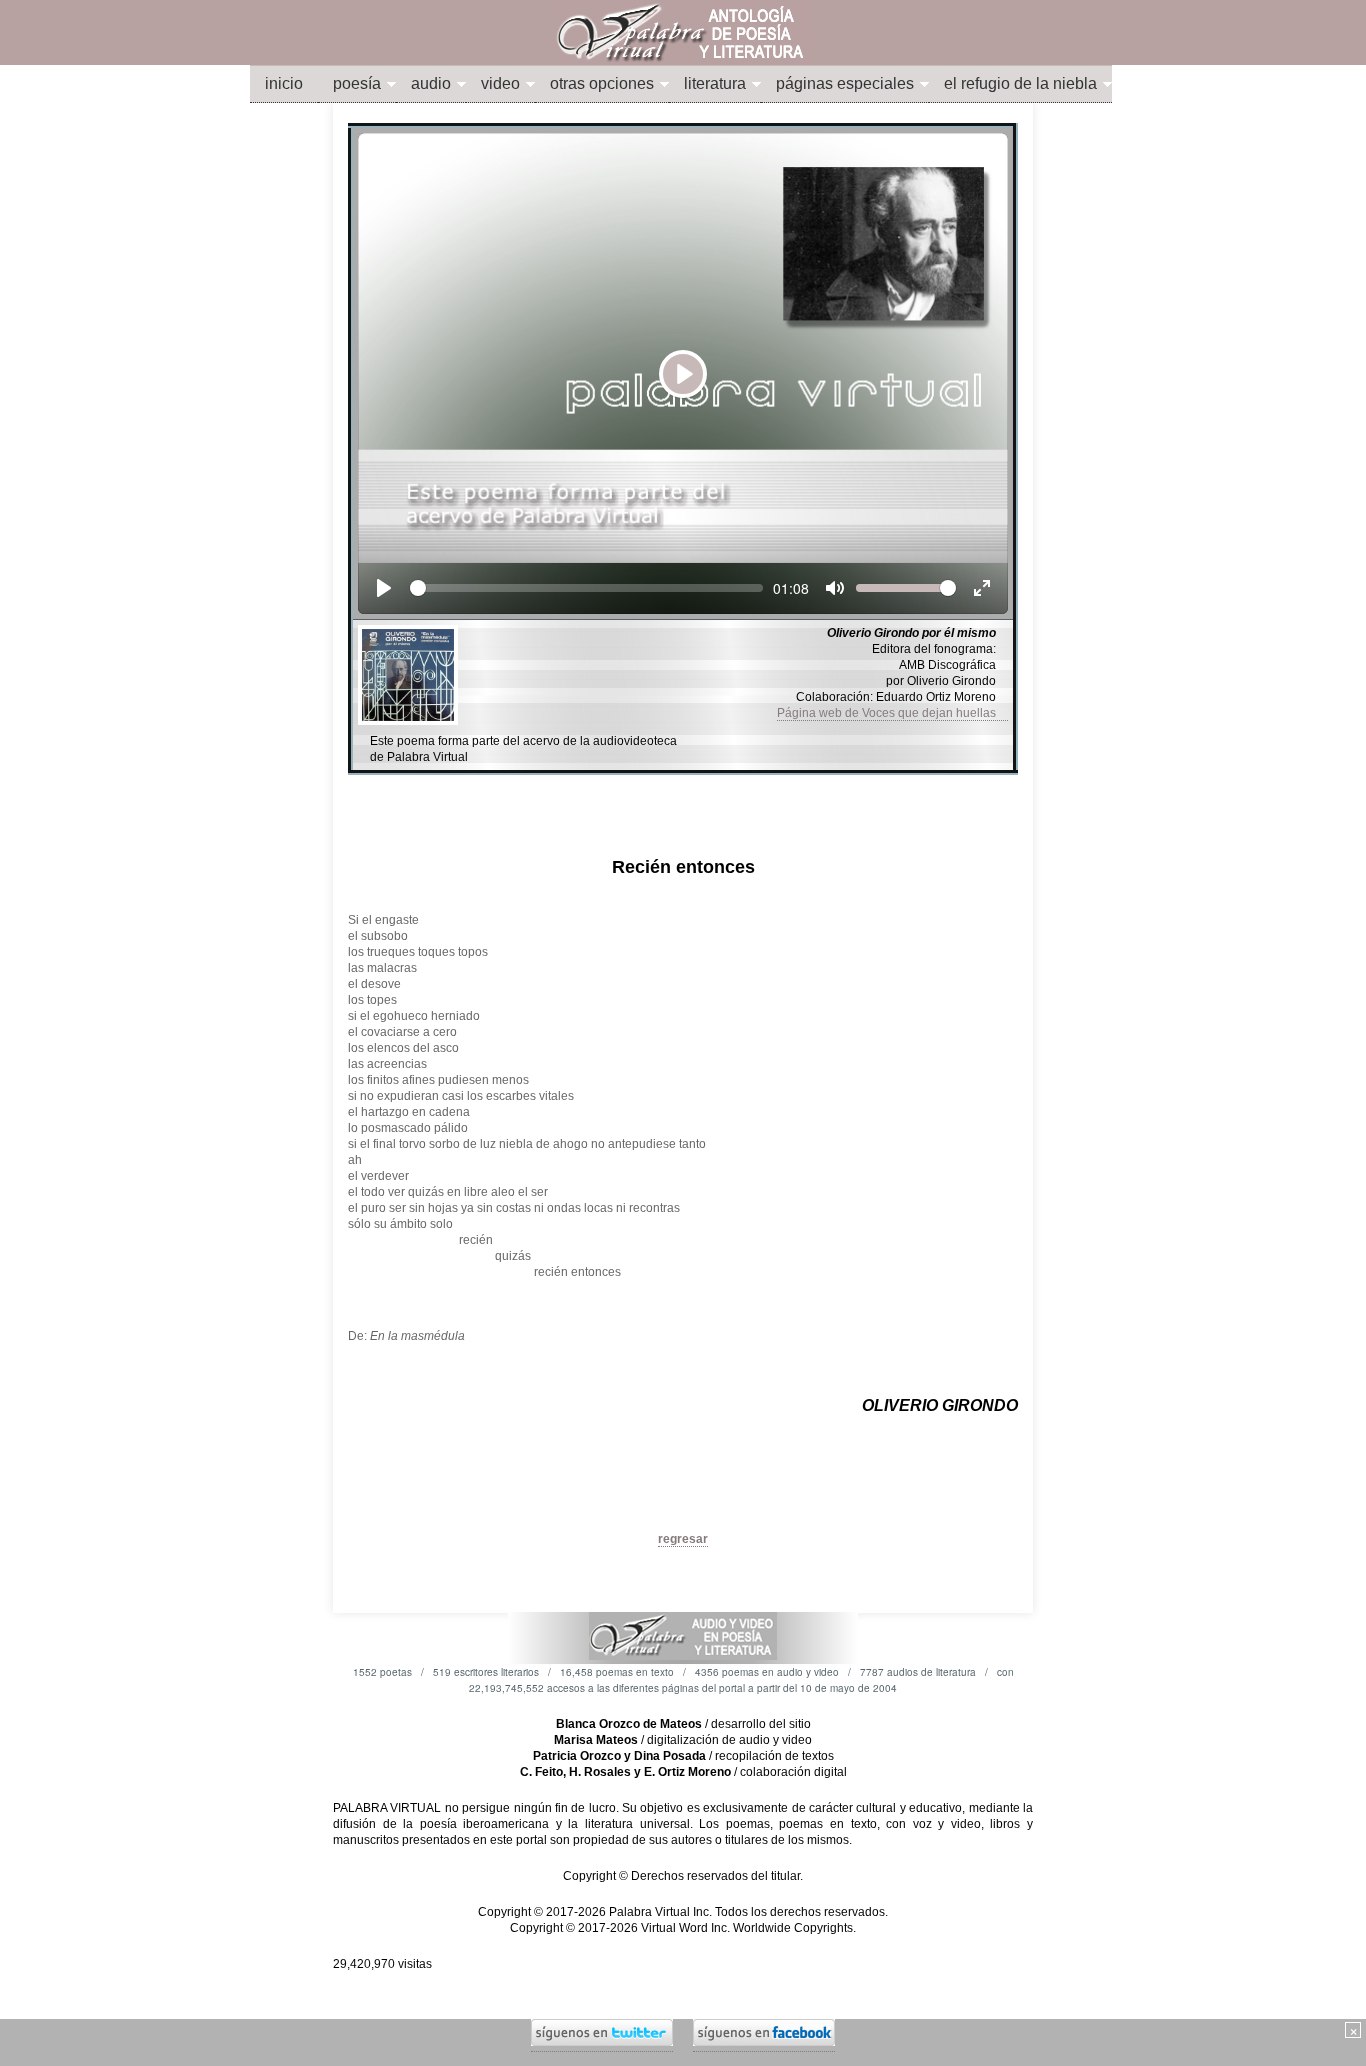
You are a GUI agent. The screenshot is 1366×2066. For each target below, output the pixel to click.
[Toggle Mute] (835, 588)
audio (431, 83)
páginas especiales (845, 83)
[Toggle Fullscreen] (982, 588)
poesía (357, 83)
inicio (284, 83)
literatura (715, 83)
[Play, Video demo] (384, 588)
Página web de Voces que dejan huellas (892, 713)
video (500, 83)
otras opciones (602, 83)
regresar (683, 1539)
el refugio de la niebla (1020, 83)
